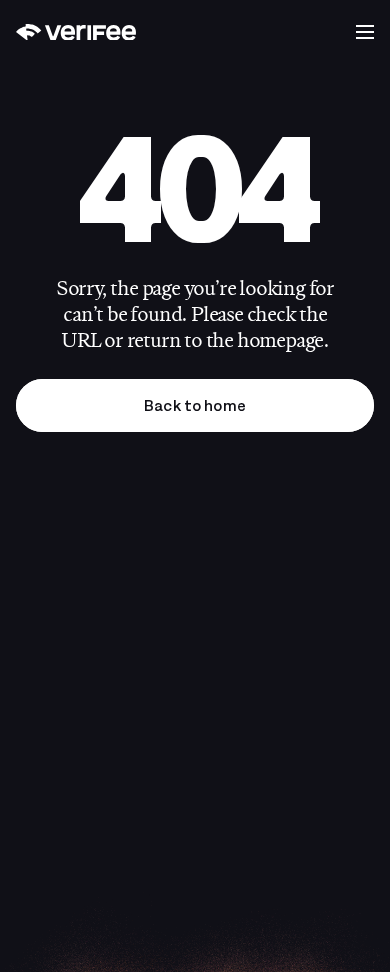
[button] (365, 32)
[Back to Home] (76, 32)
